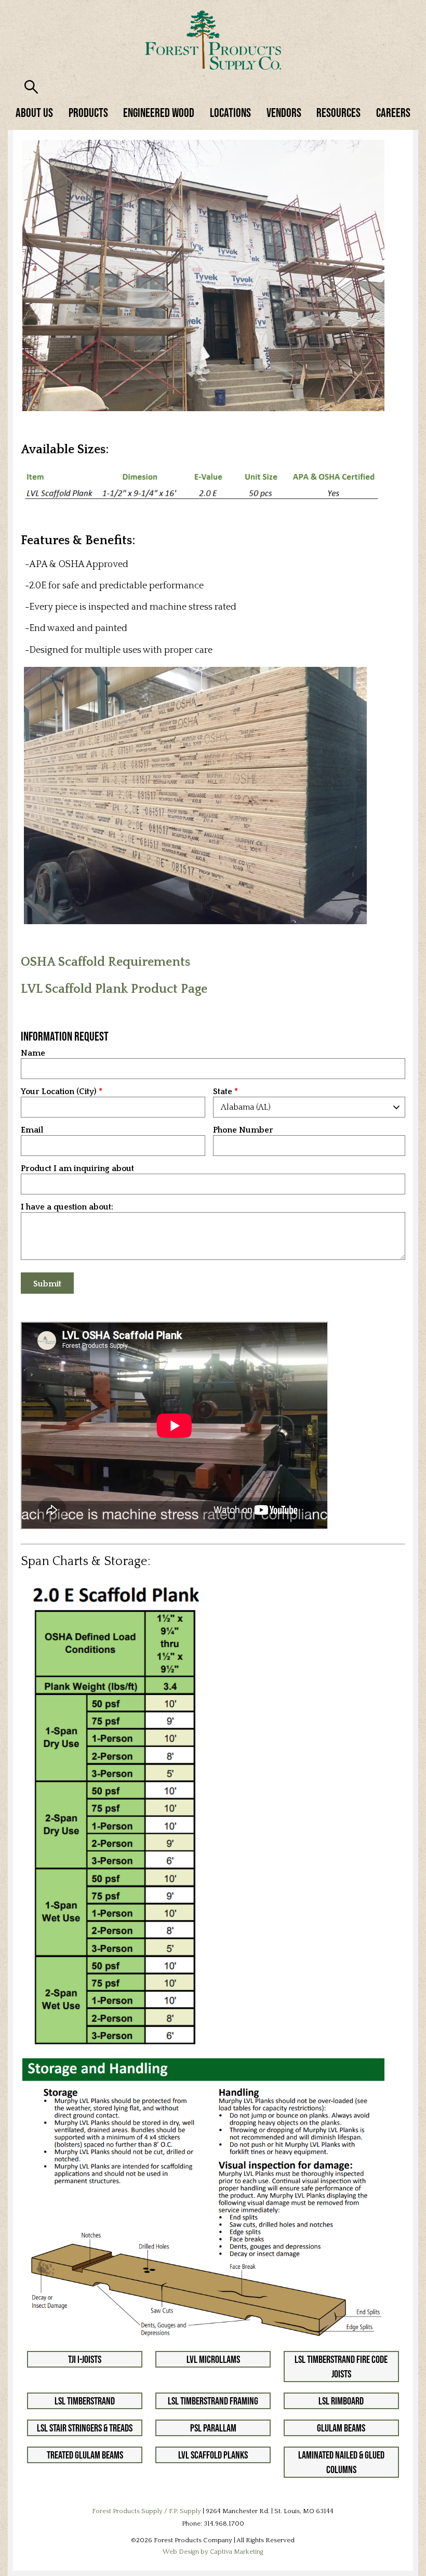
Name (33, 1053)
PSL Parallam (213, 2428)
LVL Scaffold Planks (213, 2455)
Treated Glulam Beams (85, 2455)
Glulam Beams (341, 2428)
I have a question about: (67, 1207)
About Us (34, 113)
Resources (338, 113)
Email (32, 1130)
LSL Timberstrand (85, 2401)
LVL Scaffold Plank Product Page (114, 989)
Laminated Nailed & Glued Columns (341, 2462)
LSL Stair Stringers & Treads (85, 2428)
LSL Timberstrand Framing (213, 2401)
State (223, 1092)
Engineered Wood (159, 113)
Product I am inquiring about (77, 1169)
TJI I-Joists (85, 2359)
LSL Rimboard (341, 2401)
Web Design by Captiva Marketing (213, 2552)
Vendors (284, 113)
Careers (393, 113)
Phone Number (243, 1130)
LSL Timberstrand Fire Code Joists (341, 2367)
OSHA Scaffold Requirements (105, 962)
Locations (230, 113)
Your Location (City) (59, 1092)
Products (88, 113)
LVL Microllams (213, 2359)
